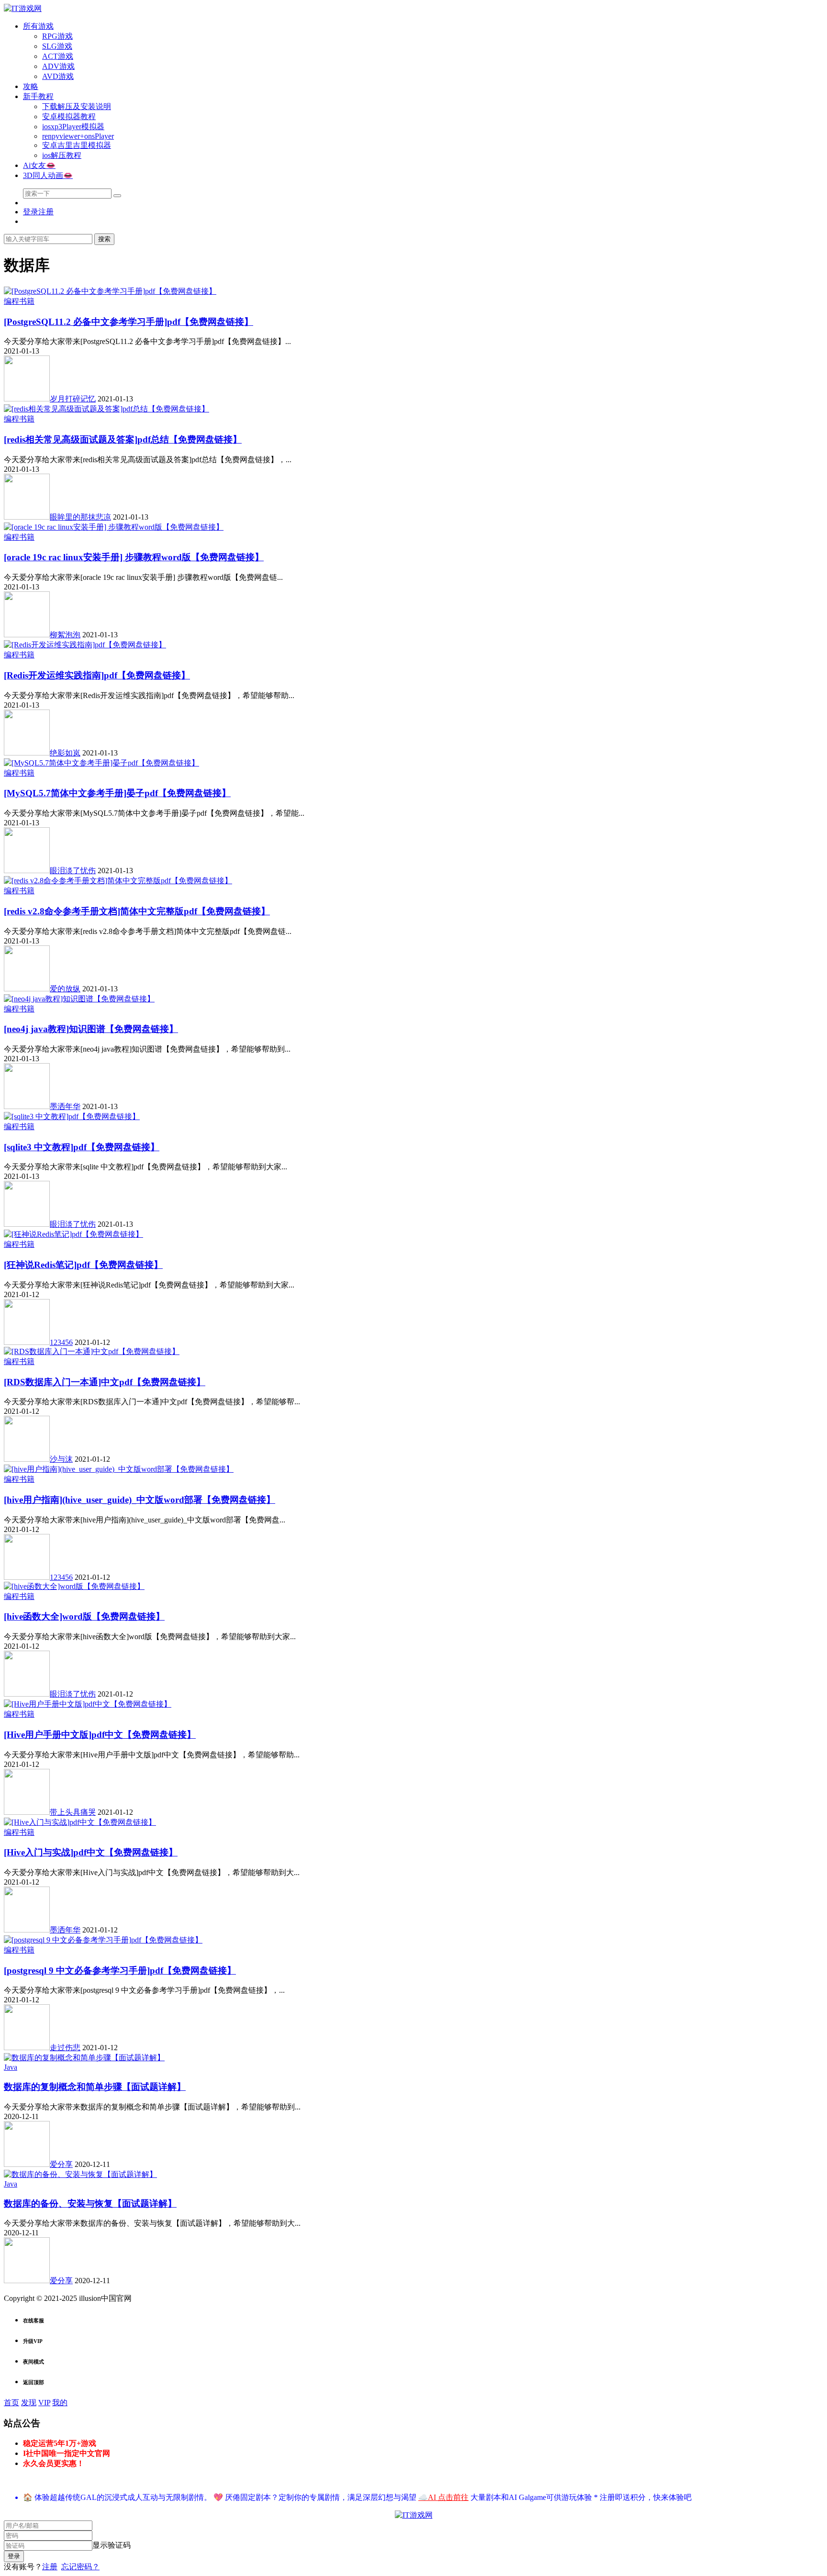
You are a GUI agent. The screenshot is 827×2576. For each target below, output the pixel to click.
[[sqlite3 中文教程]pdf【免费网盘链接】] (72, 1116)
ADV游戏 (58, 66)
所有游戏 (38, 26)
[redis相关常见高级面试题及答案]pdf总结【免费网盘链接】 (123, 439)
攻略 (31, 86)
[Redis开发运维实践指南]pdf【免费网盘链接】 (97, 675)
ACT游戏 (58, 56)
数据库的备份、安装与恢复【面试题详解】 (90, 2204)
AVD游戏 (58, 76)
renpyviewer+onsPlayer (78, 136)
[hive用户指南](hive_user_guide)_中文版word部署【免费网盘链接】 (140, 1500)
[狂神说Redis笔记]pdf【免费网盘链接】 (83, 1265)
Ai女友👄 (39, 165)
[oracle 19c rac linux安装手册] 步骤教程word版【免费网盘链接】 (134, 557)
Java (11, 2067)
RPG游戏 (57, 36)
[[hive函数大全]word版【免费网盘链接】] (74, 1586)
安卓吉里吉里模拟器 (77, 145)
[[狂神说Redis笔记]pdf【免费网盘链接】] (73, 1234)
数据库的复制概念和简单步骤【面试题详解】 (95, 2087)
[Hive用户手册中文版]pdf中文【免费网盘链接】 (100, 1735)
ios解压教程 (62, 155)
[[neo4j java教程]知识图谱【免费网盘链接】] (79, 999)
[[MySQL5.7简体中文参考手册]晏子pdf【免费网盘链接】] (101, 763)
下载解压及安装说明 (77, 106)
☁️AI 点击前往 (443, 2497)
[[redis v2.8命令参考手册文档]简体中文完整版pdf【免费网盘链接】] (118, 881)
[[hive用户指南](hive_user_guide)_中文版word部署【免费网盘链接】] (119, 1469)
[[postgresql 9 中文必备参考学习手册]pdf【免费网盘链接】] (103, 1940)
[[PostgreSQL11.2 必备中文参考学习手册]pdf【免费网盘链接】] (110, 291)
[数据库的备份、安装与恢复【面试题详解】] (80, 2174)
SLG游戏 (57, 46)
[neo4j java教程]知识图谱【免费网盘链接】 (91, 1029)
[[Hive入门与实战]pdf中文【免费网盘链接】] (80, 1822)
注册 (50, 2567)
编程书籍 (19, 301)
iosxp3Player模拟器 (73, 127)
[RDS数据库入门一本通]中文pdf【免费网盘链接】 (105, 1382)
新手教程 (38, 96)
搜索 (104, 239)
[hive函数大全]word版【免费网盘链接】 (84, 1616)
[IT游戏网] (23, 8)
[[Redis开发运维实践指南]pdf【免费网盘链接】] (85, 645)
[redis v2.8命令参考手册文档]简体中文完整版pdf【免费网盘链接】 (137, 911)
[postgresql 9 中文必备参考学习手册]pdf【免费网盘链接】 (120, 1971)
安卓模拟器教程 (69, 117)
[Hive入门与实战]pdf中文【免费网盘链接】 (91, 1852)
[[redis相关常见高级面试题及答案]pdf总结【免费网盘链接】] (106, 409)
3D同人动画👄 (48, 175)
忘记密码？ (80, 2567)
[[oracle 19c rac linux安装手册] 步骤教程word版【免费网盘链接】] (114, 527)
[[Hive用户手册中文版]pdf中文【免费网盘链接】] (88, 1704)
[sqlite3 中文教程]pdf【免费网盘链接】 (82, 1147)
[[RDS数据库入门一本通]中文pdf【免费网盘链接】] (92, 1351)
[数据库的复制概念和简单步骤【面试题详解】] (84, 2058)
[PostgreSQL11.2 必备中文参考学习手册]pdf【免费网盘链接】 (129, 322)
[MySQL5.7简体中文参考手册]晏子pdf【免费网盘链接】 (117, 793)
